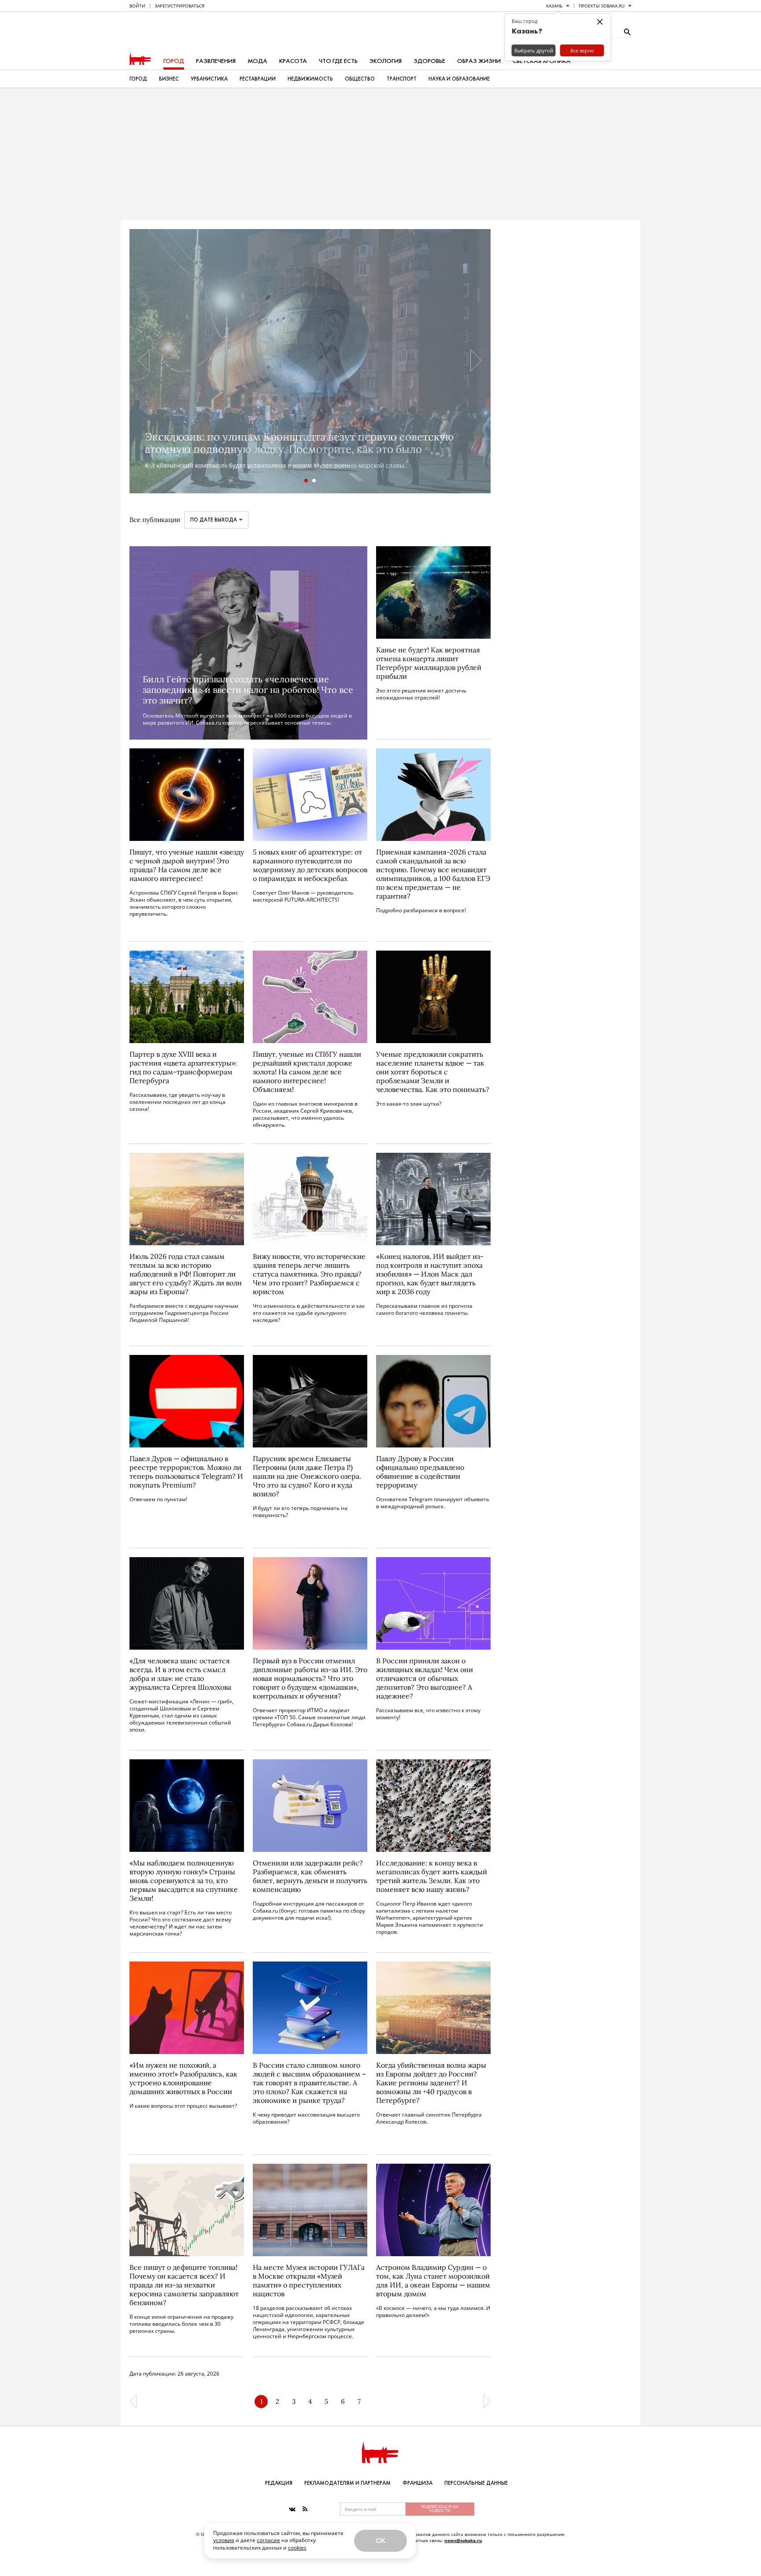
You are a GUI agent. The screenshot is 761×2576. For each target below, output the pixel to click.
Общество (360, 79)
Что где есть (338, 61)
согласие (268, 2540)
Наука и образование (459, 79)
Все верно (582, 50)
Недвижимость (310, 79)
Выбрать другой (534, 50)
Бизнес (169, 79)
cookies (297, 2548)
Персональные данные (476, 2483)
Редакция (279, 2483)
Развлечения (216, 61)
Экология (386, 61)
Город (174, 61)
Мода (257, 61)
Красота (293, 61)
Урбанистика (209, 79)
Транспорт (402, 79)
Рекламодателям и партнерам (347, 2483)
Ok (380, 2541)
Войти (137, 6)
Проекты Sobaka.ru (602, 6)
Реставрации (258, 79)
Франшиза (417, 2483)
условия (224, 2540)
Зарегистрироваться (179, 6)
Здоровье (429, 61)
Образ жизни (479, 61)
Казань (554, 6)
